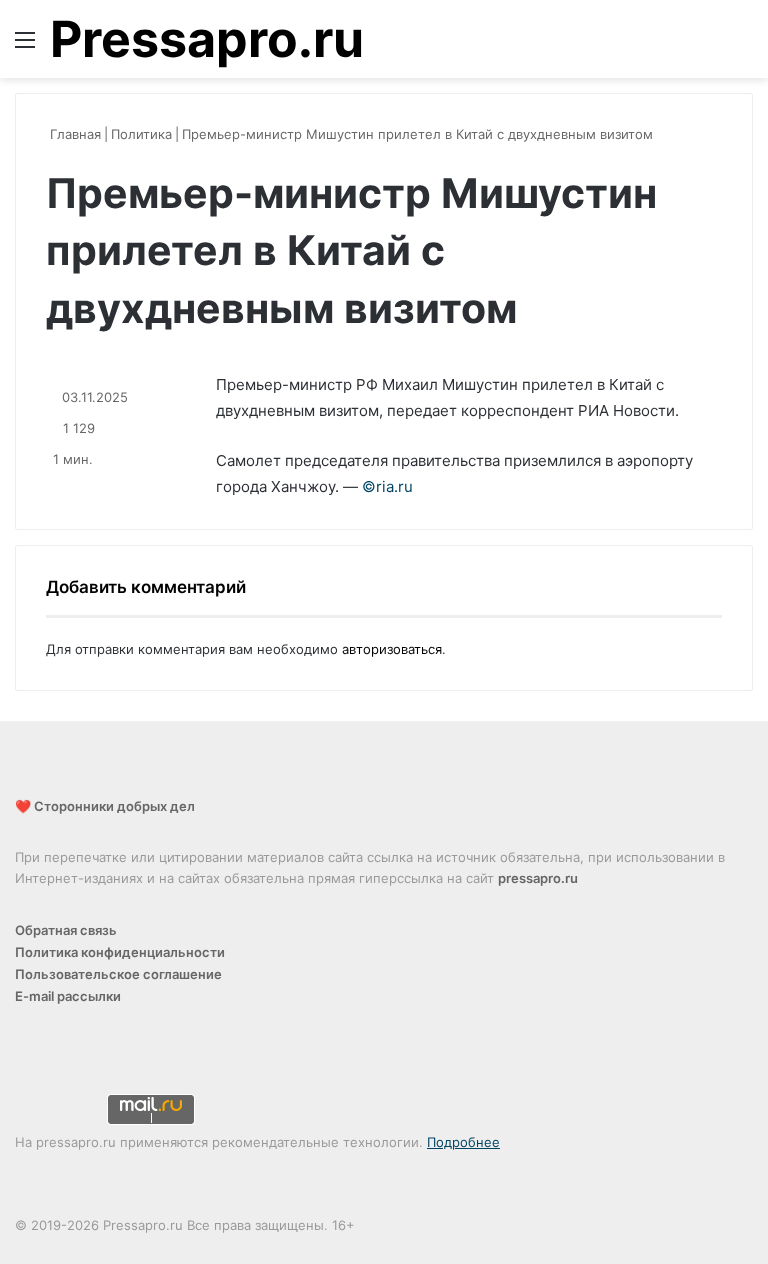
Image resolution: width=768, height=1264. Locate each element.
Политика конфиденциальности (120, 952)
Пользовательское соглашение (118, 974)
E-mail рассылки (68, 996)
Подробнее (463, 1142)
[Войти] (708, 46)
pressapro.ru (538, 878)
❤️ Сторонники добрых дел (105, 806)
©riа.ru (387, 486)
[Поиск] (743, 46)
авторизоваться (392, 649)
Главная (73, 134)
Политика (141, 134)
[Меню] (25, 46)
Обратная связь (66, 930)
